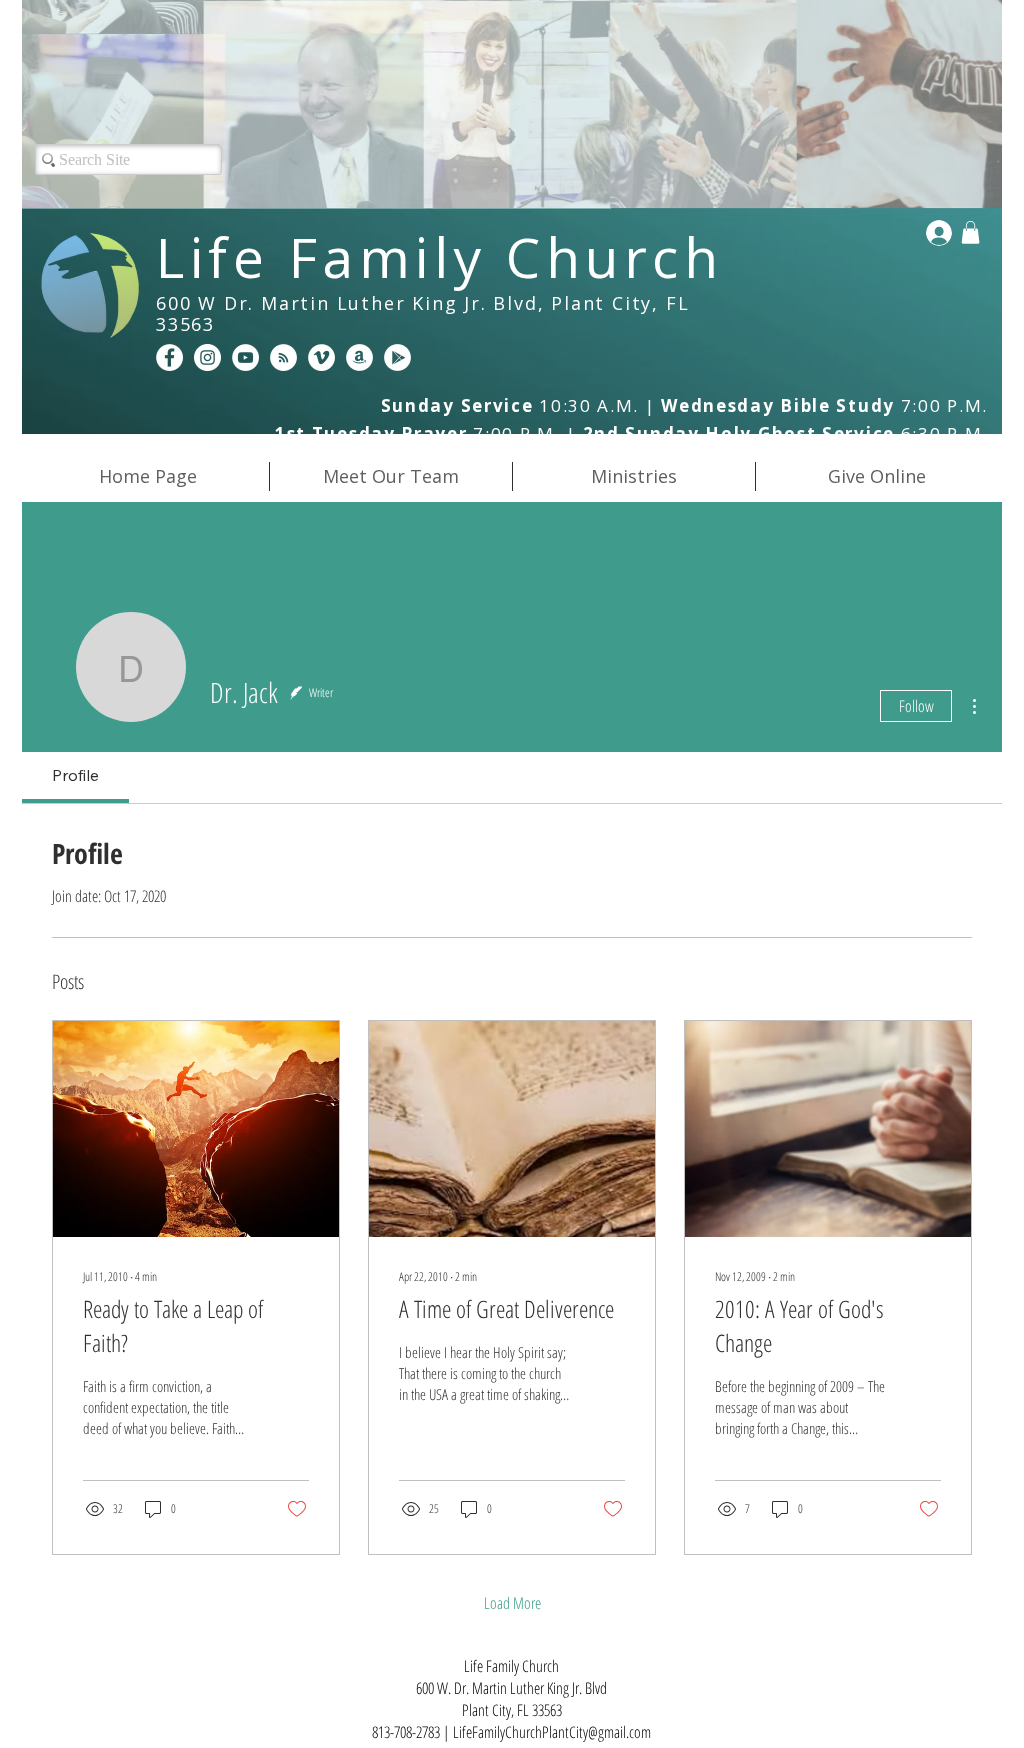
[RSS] (283, 357)
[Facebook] (169, 357)
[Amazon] (359, 357)
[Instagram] (207, 357)
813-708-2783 (406, 1732)
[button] (970, 232)
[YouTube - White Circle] (245, 357)
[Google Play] (397, 357)
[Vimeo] (321, 357)
